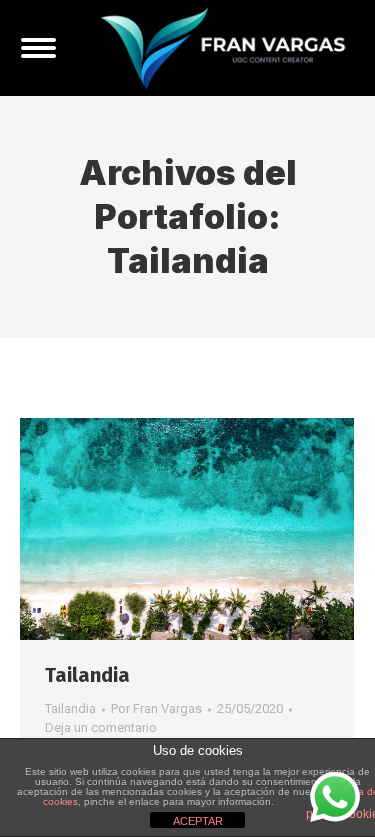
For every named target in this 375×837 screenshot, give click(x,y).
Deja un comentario (101, 727)
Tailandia (87, 675)
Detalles (214, 529)
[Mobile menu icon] (38, 48)
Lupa (160, 529)
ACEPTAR (198, 821)
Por (156, 708)
